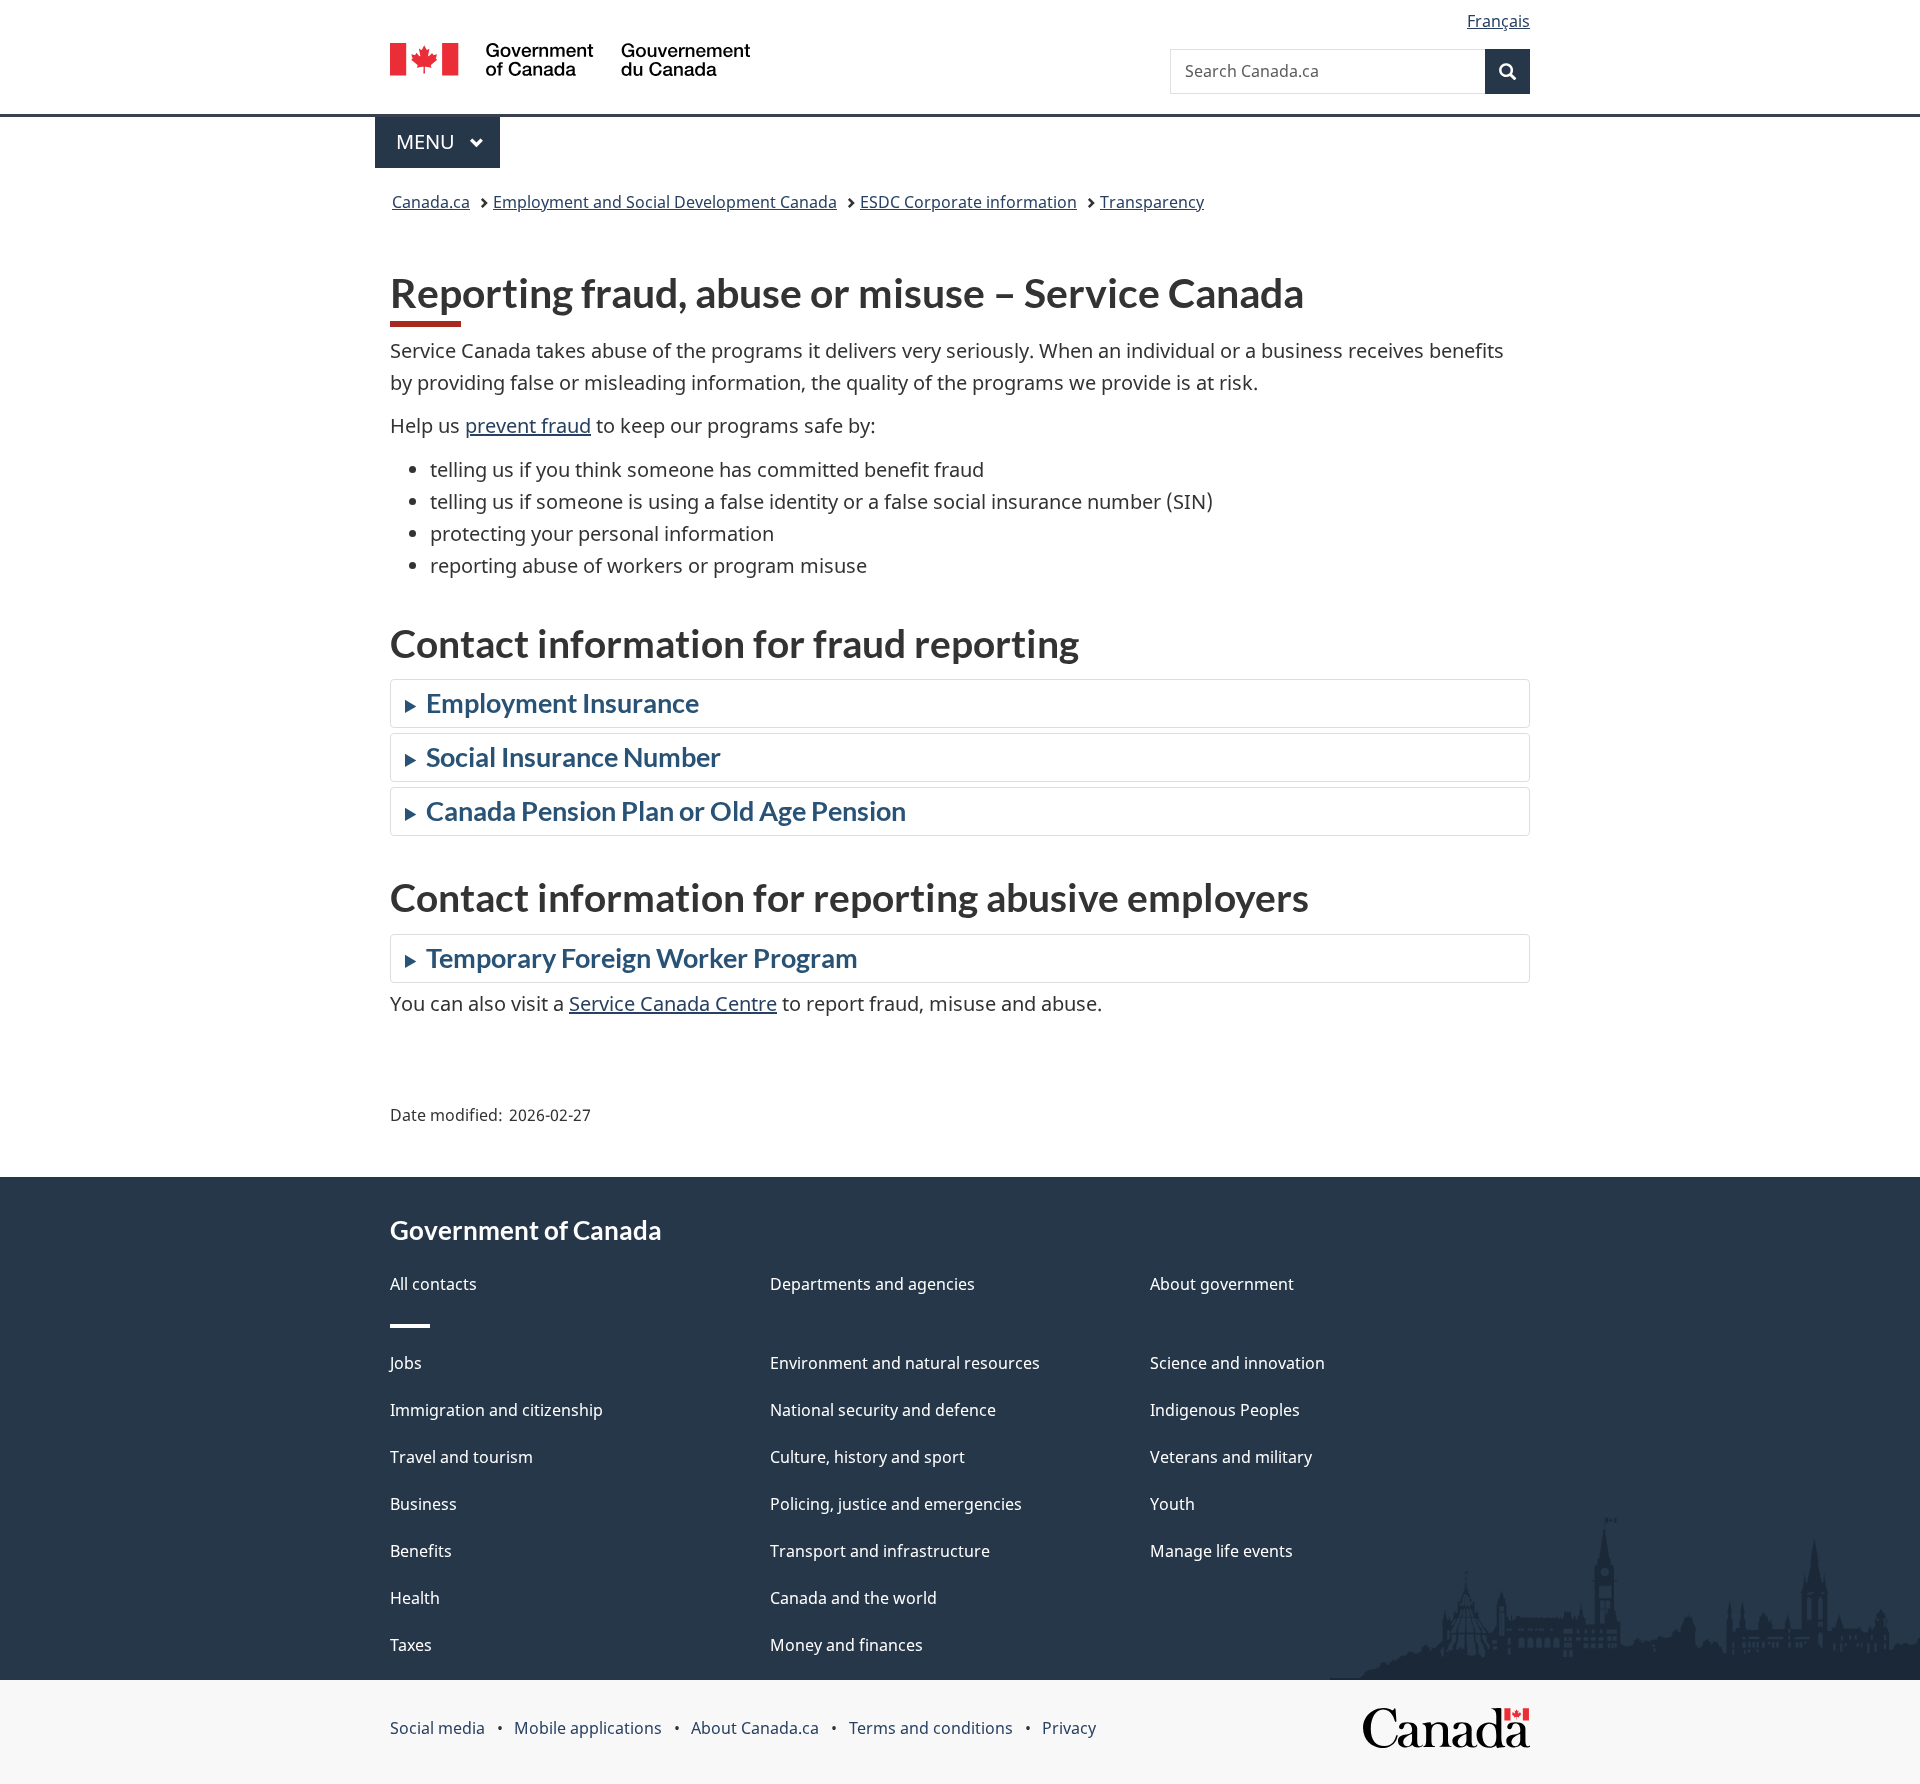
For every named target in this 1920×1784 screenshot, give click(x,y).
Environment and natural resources (905, 1363)
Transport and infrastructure (880, 1551)
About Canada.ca (755, 1728)
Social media (437, 1728)
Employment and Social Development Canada (665, 202)
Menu (428, 141)
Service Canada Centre (673, 1003)
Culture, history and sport (867, 1457)
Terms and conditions (931, 1728)
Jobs (406, 1363)
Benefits (421, 1551)
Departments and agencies (872, 1284)
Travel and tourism (461, 1457)
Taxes (411, 1645)
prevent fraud (528, 425)
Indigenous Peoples (1225, 1410)
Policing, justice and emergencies (896, 1504)
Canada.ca (431, 202)
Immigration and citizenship (496, 1410)
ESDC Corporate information (968, 202)
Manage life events (1221, 1551)
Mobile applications (588, 1728)
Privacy (1069, 1728)
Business (423, 1504)
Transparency (1152, 202)
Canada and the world (853, 1598)
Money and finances (846, 1645)
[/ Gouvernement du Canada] (570, 62)
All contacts (433, 1284)
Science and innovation (1237, 1363)
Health (415, 1598)
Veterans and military (1231, 1457)
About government (1222, 1284)
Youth (1172, 1504)
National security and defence (883, 1410)
